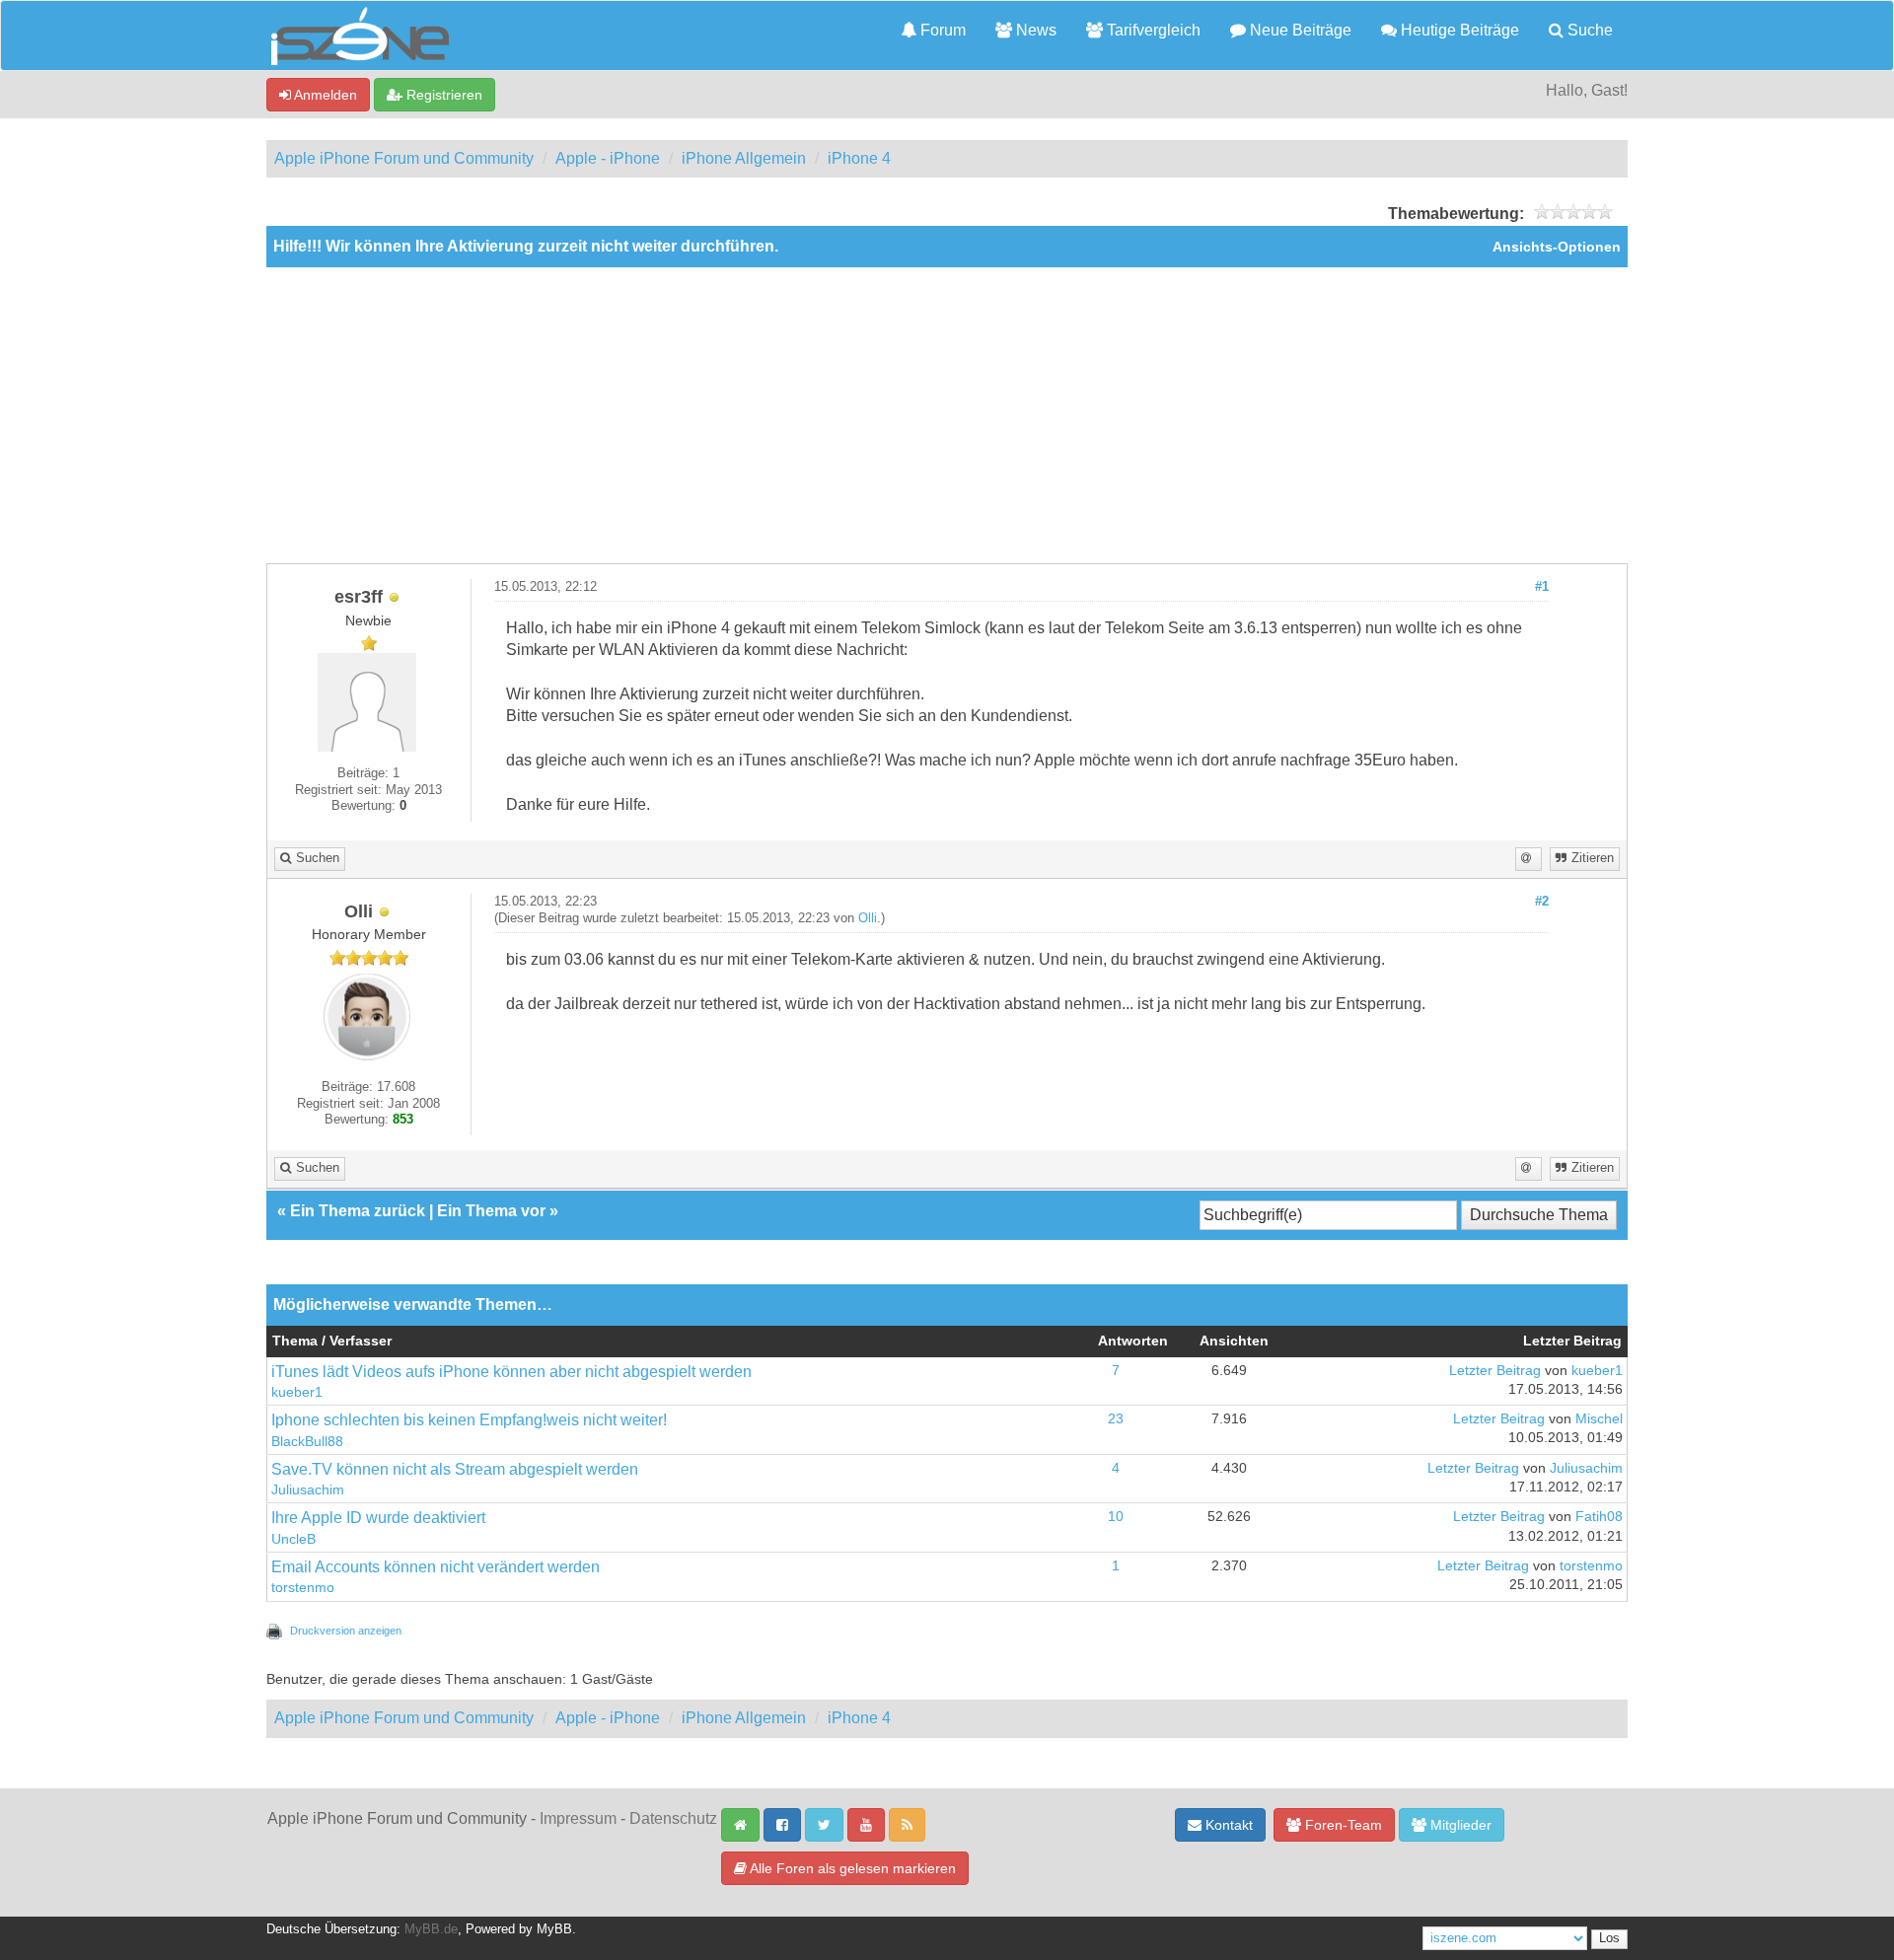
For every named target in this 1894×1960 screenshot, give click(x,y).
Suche (1588, 30)
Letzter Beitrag (1495, 1371)
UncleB (293, 1539)
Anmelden (324, 95)
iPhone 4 (859, 158)
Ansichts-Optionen (1557, 247)
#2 (1542, 902)
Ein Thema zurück (358, 1211)
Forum (941, 30)
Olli (868, 918)
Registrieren (442, 95)
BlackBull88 (307, 1442)
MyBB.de (431, 1929)
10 (1116, 1517)
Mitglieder (1459, 1825)
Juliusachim (308, 1490)
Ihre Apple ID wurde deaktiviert (378, 1518)
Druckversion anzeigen (346, 1631)
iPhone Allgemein (744, 158)
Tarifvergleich (1152, 30)
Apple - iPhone (608, 158)
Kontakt (1227, 1825)
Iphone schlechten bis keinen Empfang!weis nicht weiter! (469, 1420)
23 (1116, 1419)
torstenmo (303, 1588)
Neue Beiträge (1299, 30)
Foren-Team (1342, 1825)
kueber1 (297, 1392)
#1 (1542, 587)
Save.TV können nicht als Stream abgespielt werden (455, 1469)
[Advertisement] (947, 415)
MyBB (554, 1929)
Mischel (1599, 1419)
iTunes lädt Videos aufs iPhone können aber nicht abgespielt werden (511, 1372)
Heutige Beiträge (1458, 30)
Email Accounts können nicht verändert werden (436, 1567)
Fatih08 (1599, 1517)
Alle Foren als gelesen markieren (851, 1868)
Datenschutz (673, 1818)
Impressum (578, 1818)
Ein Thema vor (491, 1211)
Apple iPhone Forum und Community (404, 158)
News (1034, 30)
